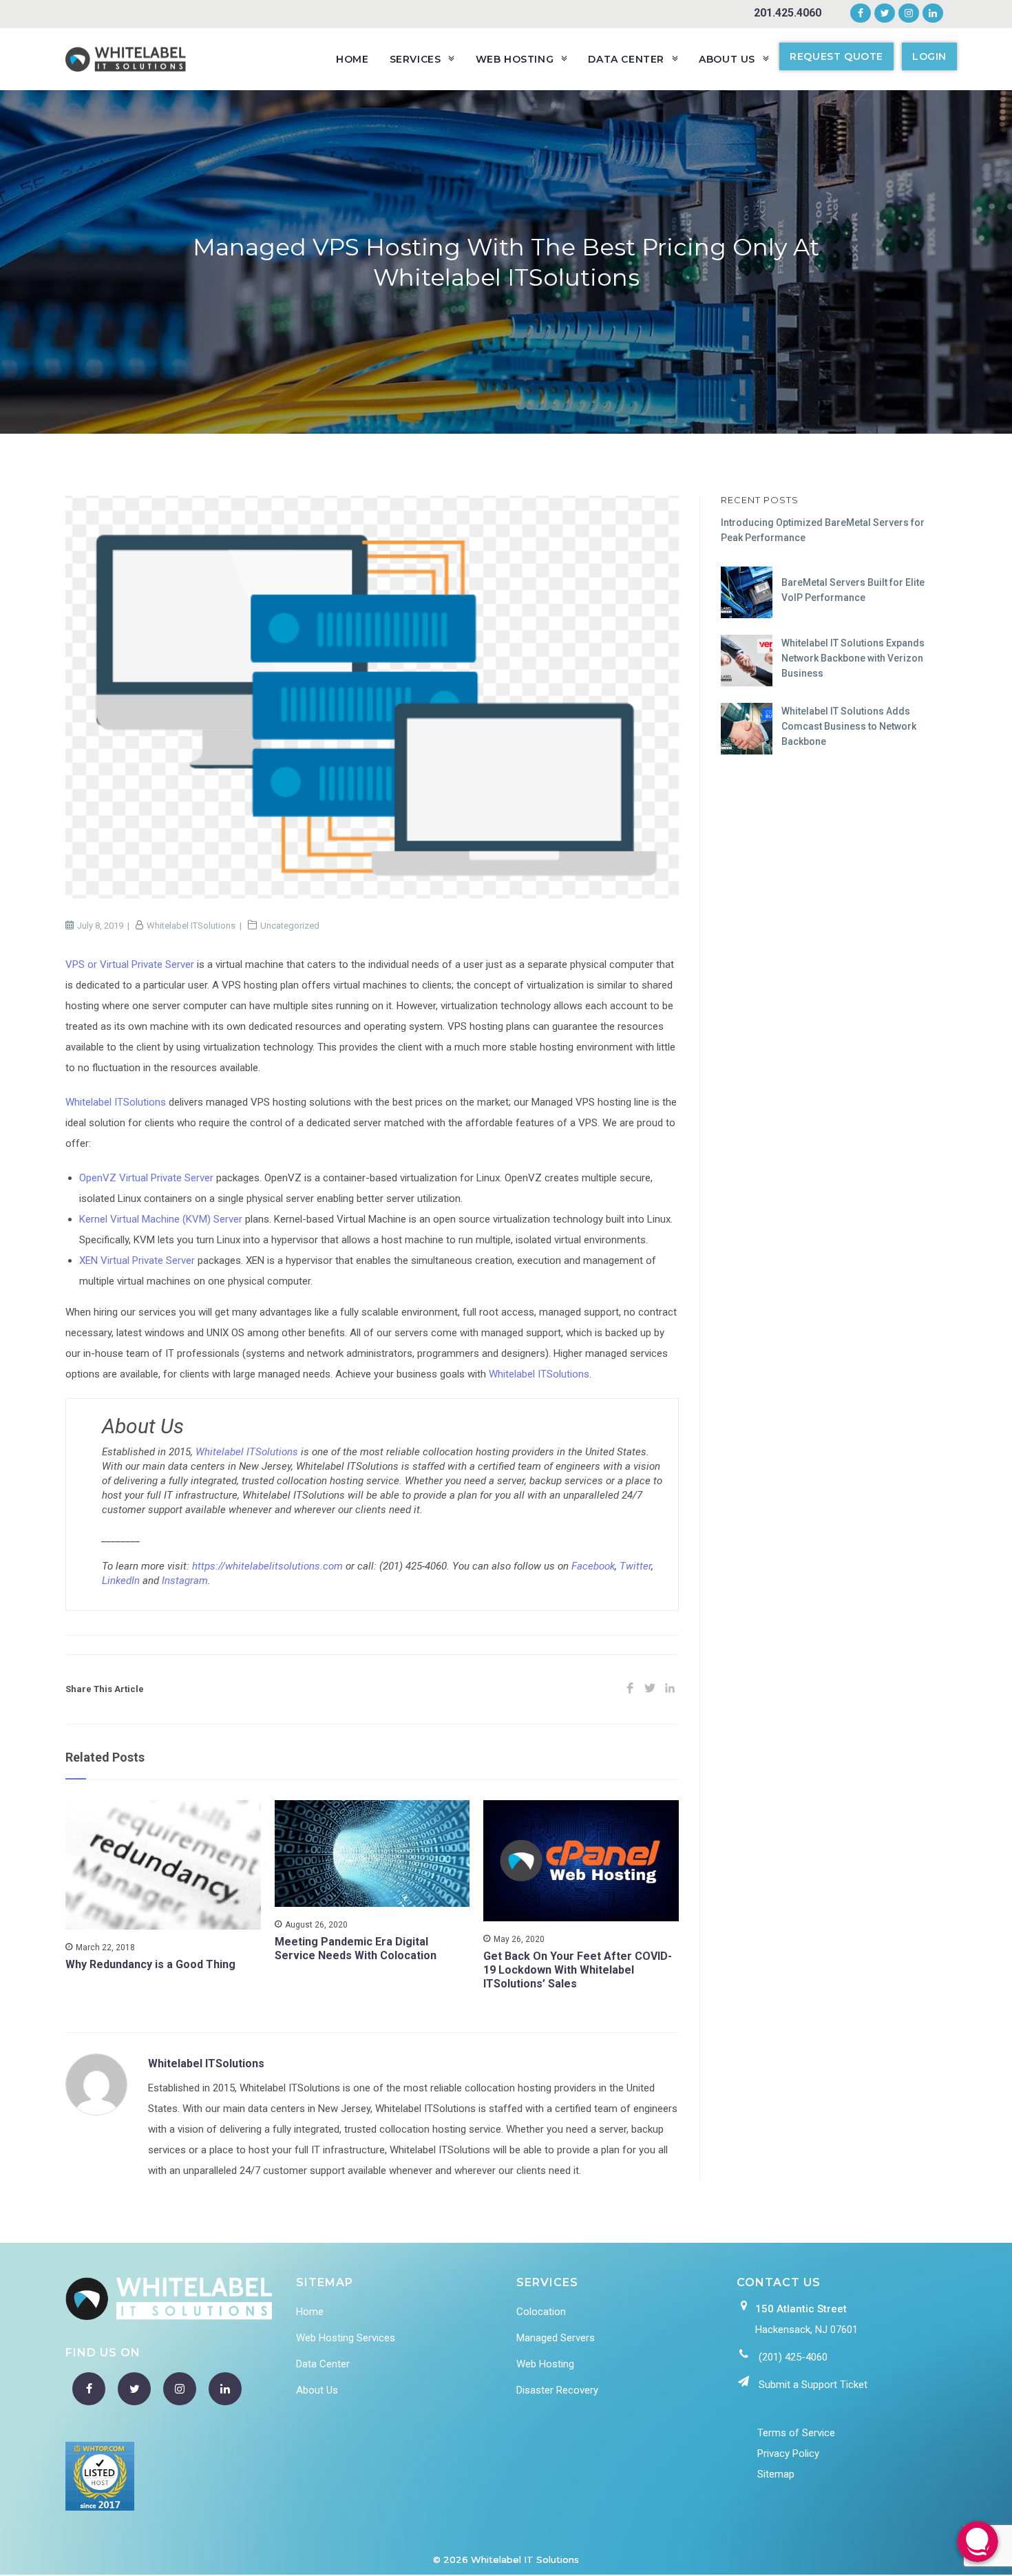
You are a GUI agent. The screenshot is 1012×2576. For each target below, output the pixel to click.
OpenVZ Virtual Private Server (146, 1178)
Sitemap (776, 2474)
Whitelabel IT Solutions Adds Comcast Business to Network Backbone (849, 727)
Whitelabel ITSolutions (191, 926)
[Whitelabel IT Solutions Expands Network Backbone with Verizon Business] (747, 661)
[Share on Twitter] (650, 1689)
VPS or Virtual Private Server (130, 964)
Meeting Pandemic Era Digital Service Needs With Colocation (356, 1949)
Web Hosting (545, 2364)
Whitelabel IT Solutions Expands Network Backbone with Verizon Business (853, 658)
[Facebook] (861, 14)
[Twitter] (885, 14)
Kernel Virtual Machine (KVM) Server (161, 1219)
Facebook (593, 1566)
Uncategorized (290, 926)
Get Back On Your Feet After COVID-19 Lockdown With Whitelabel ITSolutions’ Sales (578, 1970)
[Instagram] (909, 14)
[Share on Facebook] (630, 1689)
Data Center (323, 2364)
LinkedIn (121, 1581)
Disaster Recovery (557, 2390)
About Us (317, 2390)
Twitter (635, 1566)
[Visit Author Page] (96, 2084)
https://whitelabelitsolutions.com (267, 1566)
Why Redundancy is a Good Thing (150, 1964)
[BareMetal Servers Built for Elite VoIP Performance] (747, 592)
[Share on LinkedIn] (670, 1689)
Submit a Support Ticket (813, 2385)
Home (310, 2312)
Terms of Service (796, 2433)
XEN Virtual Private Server (137, 1260)
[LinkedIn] (931, 14)
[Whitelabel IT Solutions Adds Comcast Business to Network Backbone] (747, 729)
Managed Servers (556, 2338)
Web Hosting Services (346, 2338)
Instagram (185, 1581)
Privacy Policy (788, 2453)
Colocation (541, 2312)
